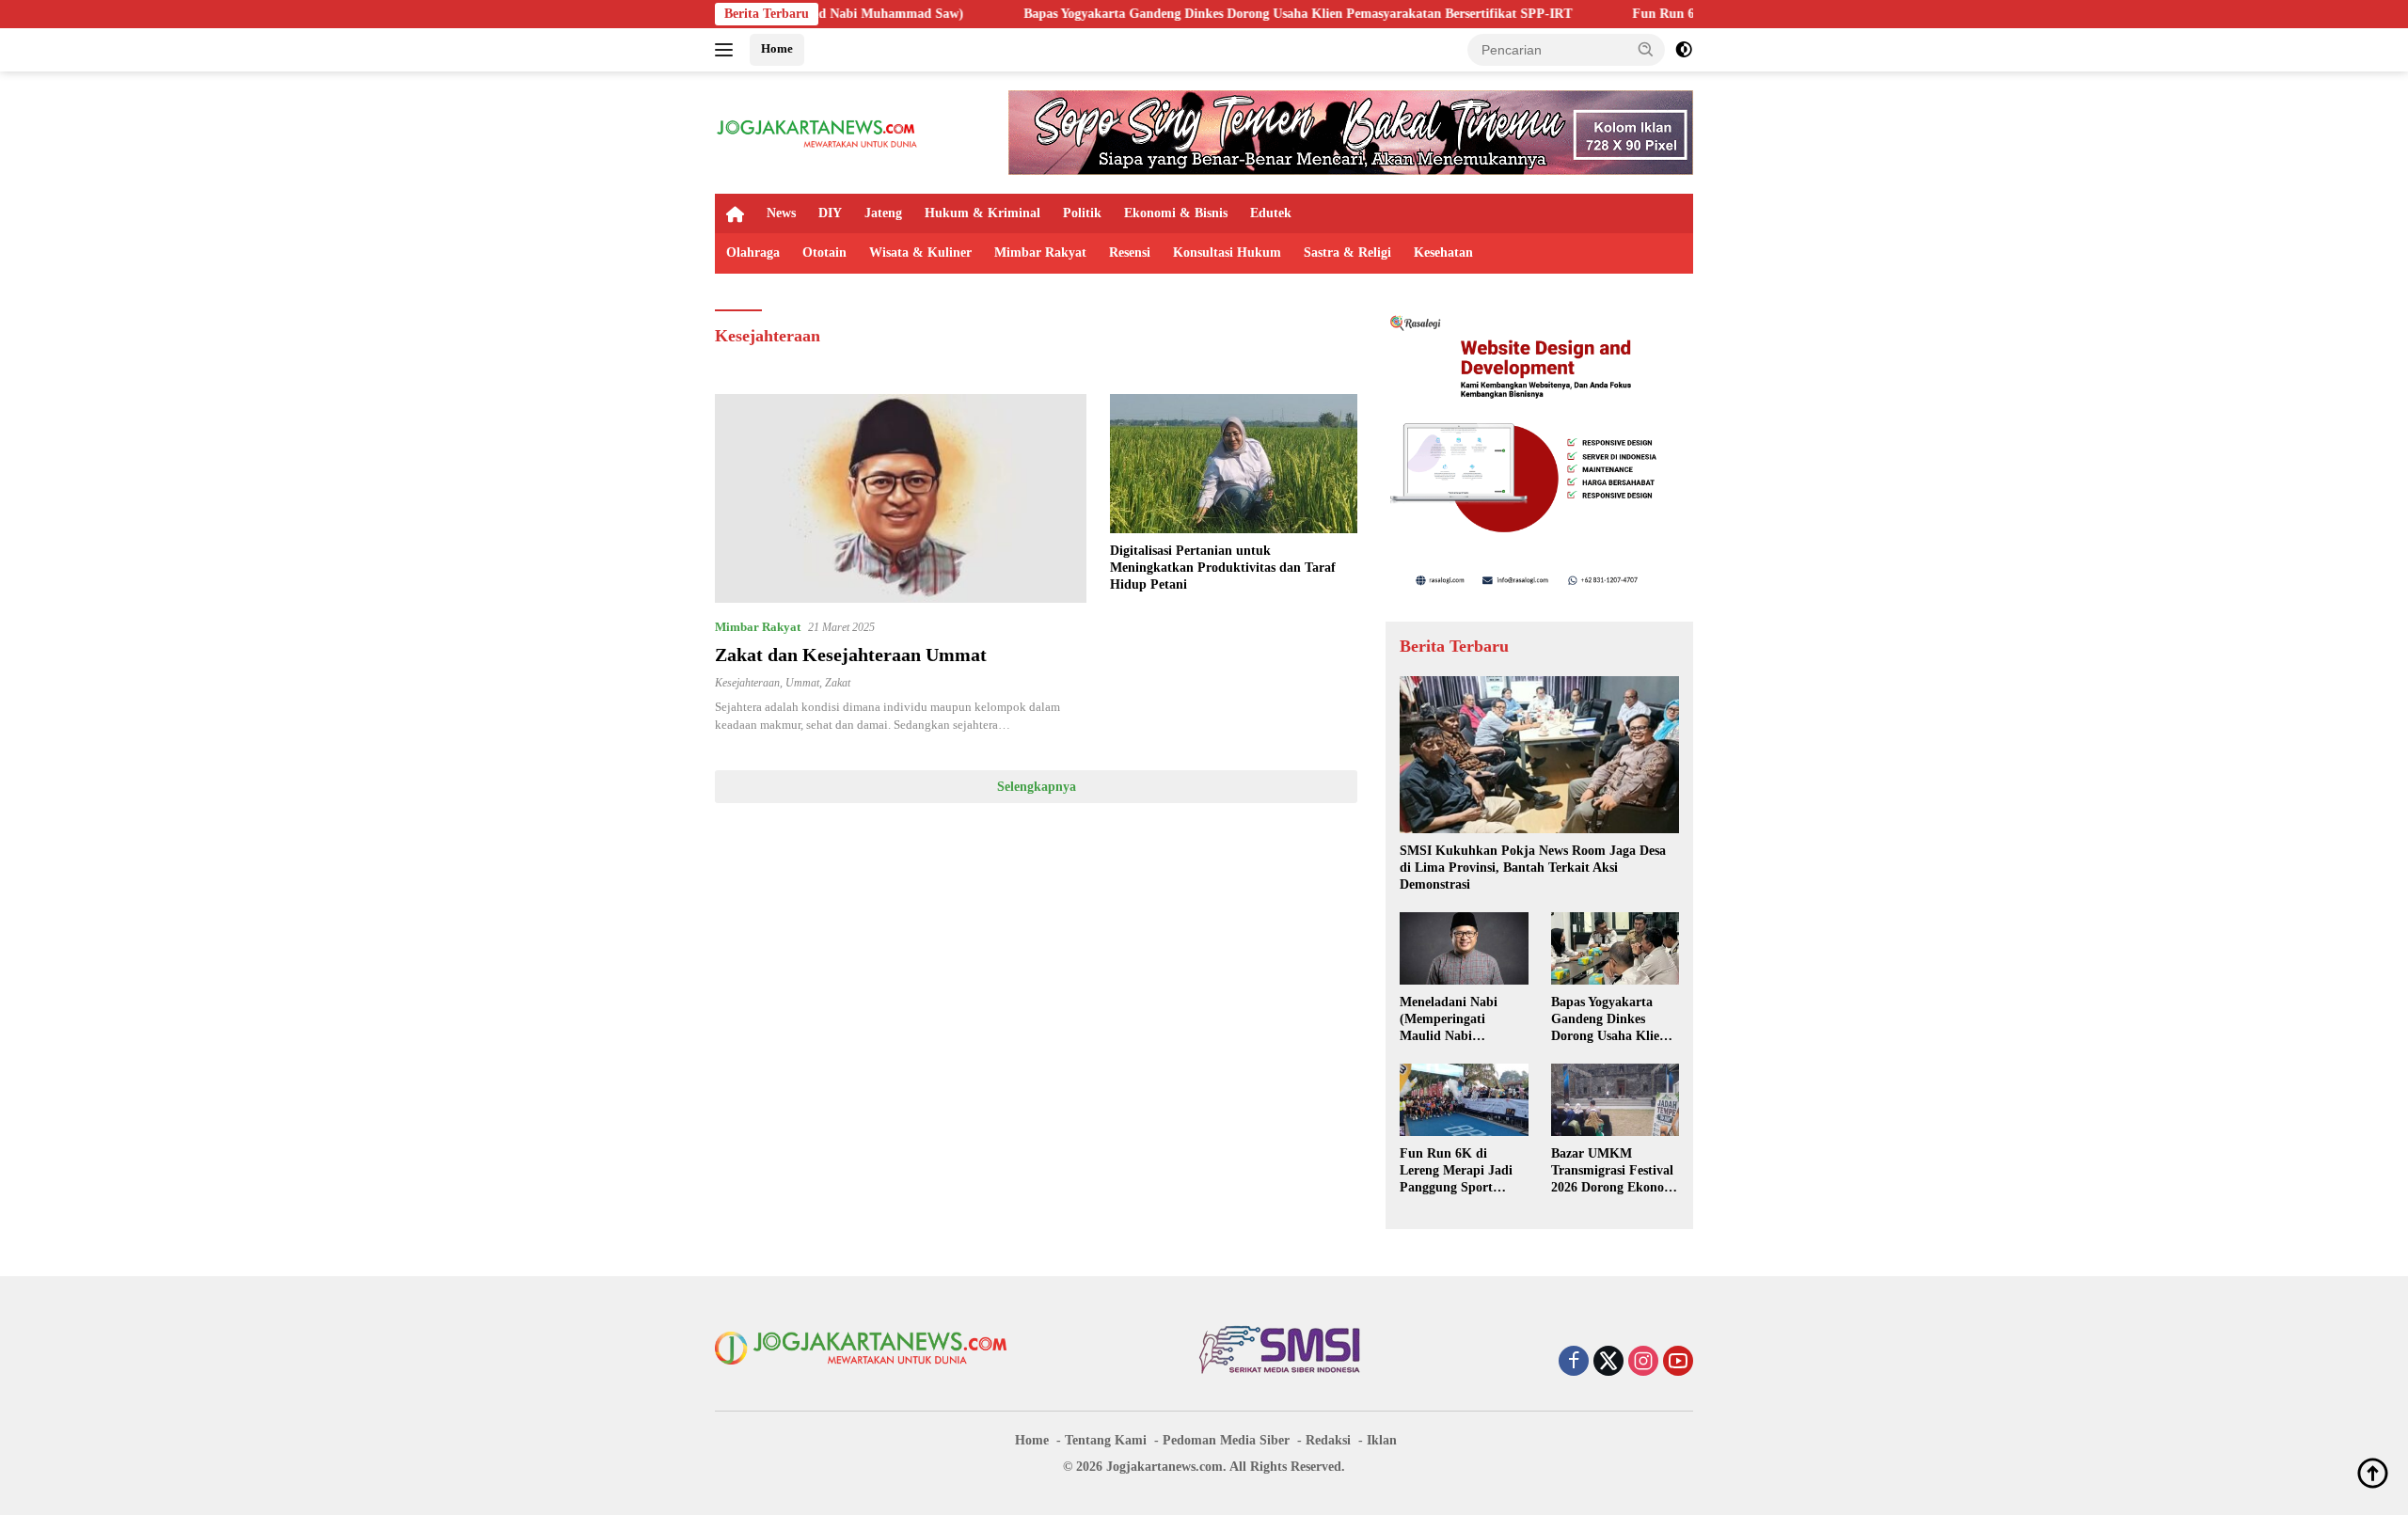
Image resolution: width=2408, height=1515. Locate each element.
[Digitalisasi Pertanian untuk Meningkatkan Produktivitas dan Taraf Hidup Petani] (1234, 464)
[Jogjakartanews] (818, 131)
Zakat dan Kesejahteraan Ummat (851, 655)
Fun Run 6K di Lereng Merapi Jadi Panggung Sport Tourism (1456, 1172)
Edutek (1271, 213)
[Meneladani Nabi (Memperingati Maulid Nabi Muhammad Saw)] (1464, 948)
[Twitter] (1608, 1363)
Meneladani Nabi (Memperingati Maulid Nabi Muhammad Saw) (1451, 1020)
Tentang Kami (1106, 1440)
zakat (838, 683)
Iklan (1382, 1440)
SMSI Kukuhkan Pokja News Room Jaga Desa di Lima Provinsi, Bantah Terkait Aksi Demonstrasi (1533, 868)
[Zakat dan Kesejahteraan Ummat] (901, 498)
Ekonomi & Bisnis (1176, 213)
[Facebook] (1574, 1363)
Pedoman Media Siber (1226, 1440)
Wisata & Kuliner (920, 252)
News (781, 213)
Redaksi (1328, 1440)
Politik (1082, 213)
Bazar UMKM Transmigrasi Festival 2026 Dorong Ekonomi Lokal (1615, 1172)
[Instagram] (1643, 1363)
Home (777, 48)
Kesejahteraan (747, 683)
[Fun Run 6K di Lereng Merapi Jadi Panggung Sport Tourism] (1464, 1099)
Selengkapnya (1037, 787)
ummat (802, 683)
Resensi (1130, 252)
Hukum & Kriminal (982, 213)
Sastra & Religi (1347, 252)
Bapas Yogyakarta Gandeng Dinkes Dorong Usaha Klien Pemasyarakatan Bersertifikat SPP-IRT (1209, 14)
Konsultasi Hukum (1227, 252)
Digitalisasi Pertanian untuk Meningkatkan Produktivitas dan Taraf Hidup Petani (1223, 568)
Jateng (883, 213)
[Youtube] (1678, 1363)
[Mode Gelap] (1684, 50)
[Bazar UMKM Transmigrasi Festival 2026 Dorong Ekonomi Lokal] (1615, 1099)
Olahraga (753, 252)
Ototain (824, 252)
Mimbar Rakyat (1040, 252)
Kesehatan (1443, 252)
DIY (830, 213)
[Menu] (728, 50)
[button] (1646, 49)
